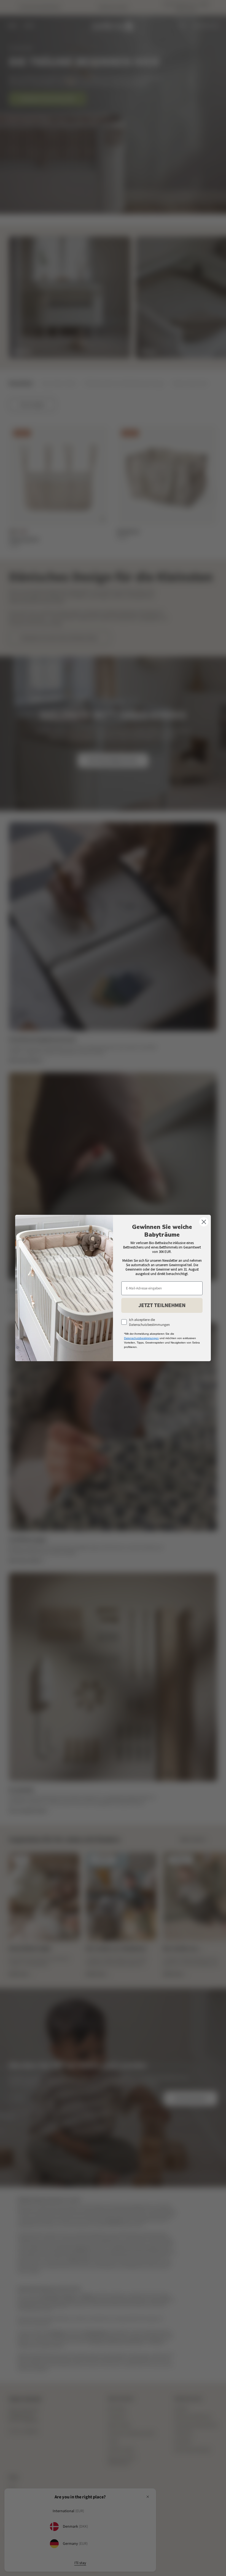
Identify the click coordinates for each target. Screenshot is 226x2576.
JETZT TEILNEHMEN (162, 1305)
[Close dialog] (204, 1222)
